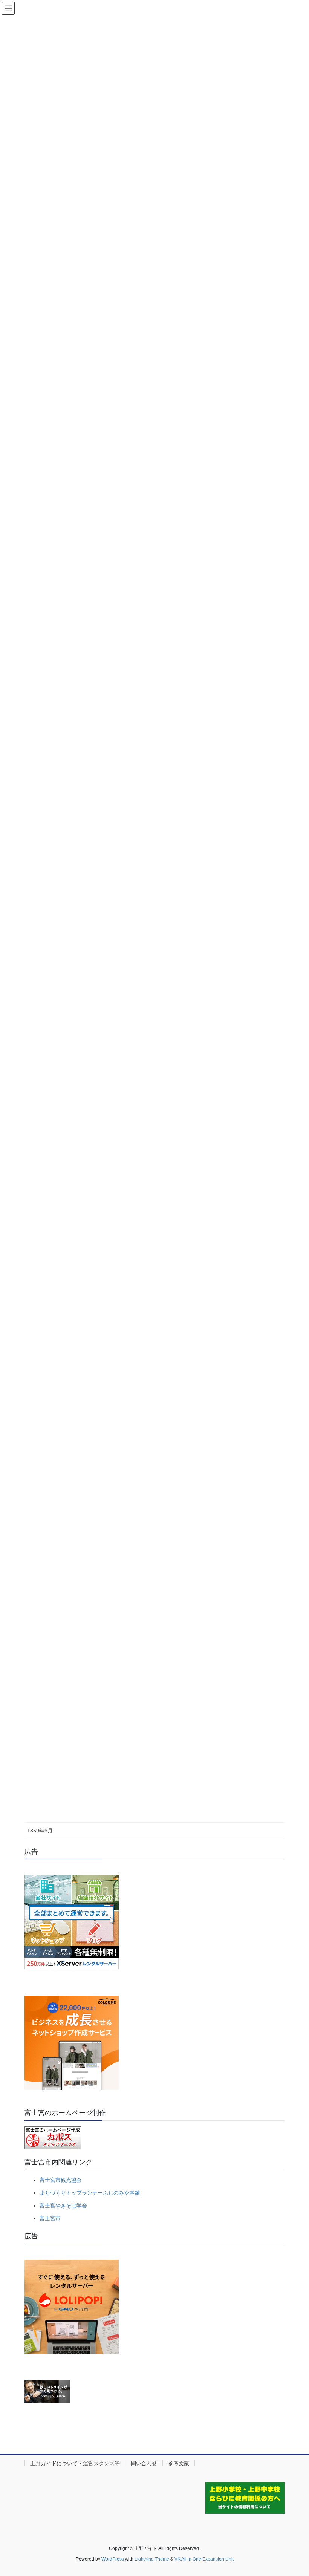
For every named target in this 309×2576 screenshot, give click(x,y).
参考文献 (179, 2463)
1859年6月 (40, 1831)
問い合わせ (144, 2463)
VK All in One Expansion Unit (204, 2559)
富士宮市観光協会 (61, 2180)
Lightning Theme (152, 2559)
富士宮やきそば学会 (63, 2206)
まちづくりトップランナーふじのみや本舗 (90, 2193)
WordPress (113, 2559)
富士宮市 (50, 2218)
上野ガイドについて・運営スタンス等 (75, 2463)
